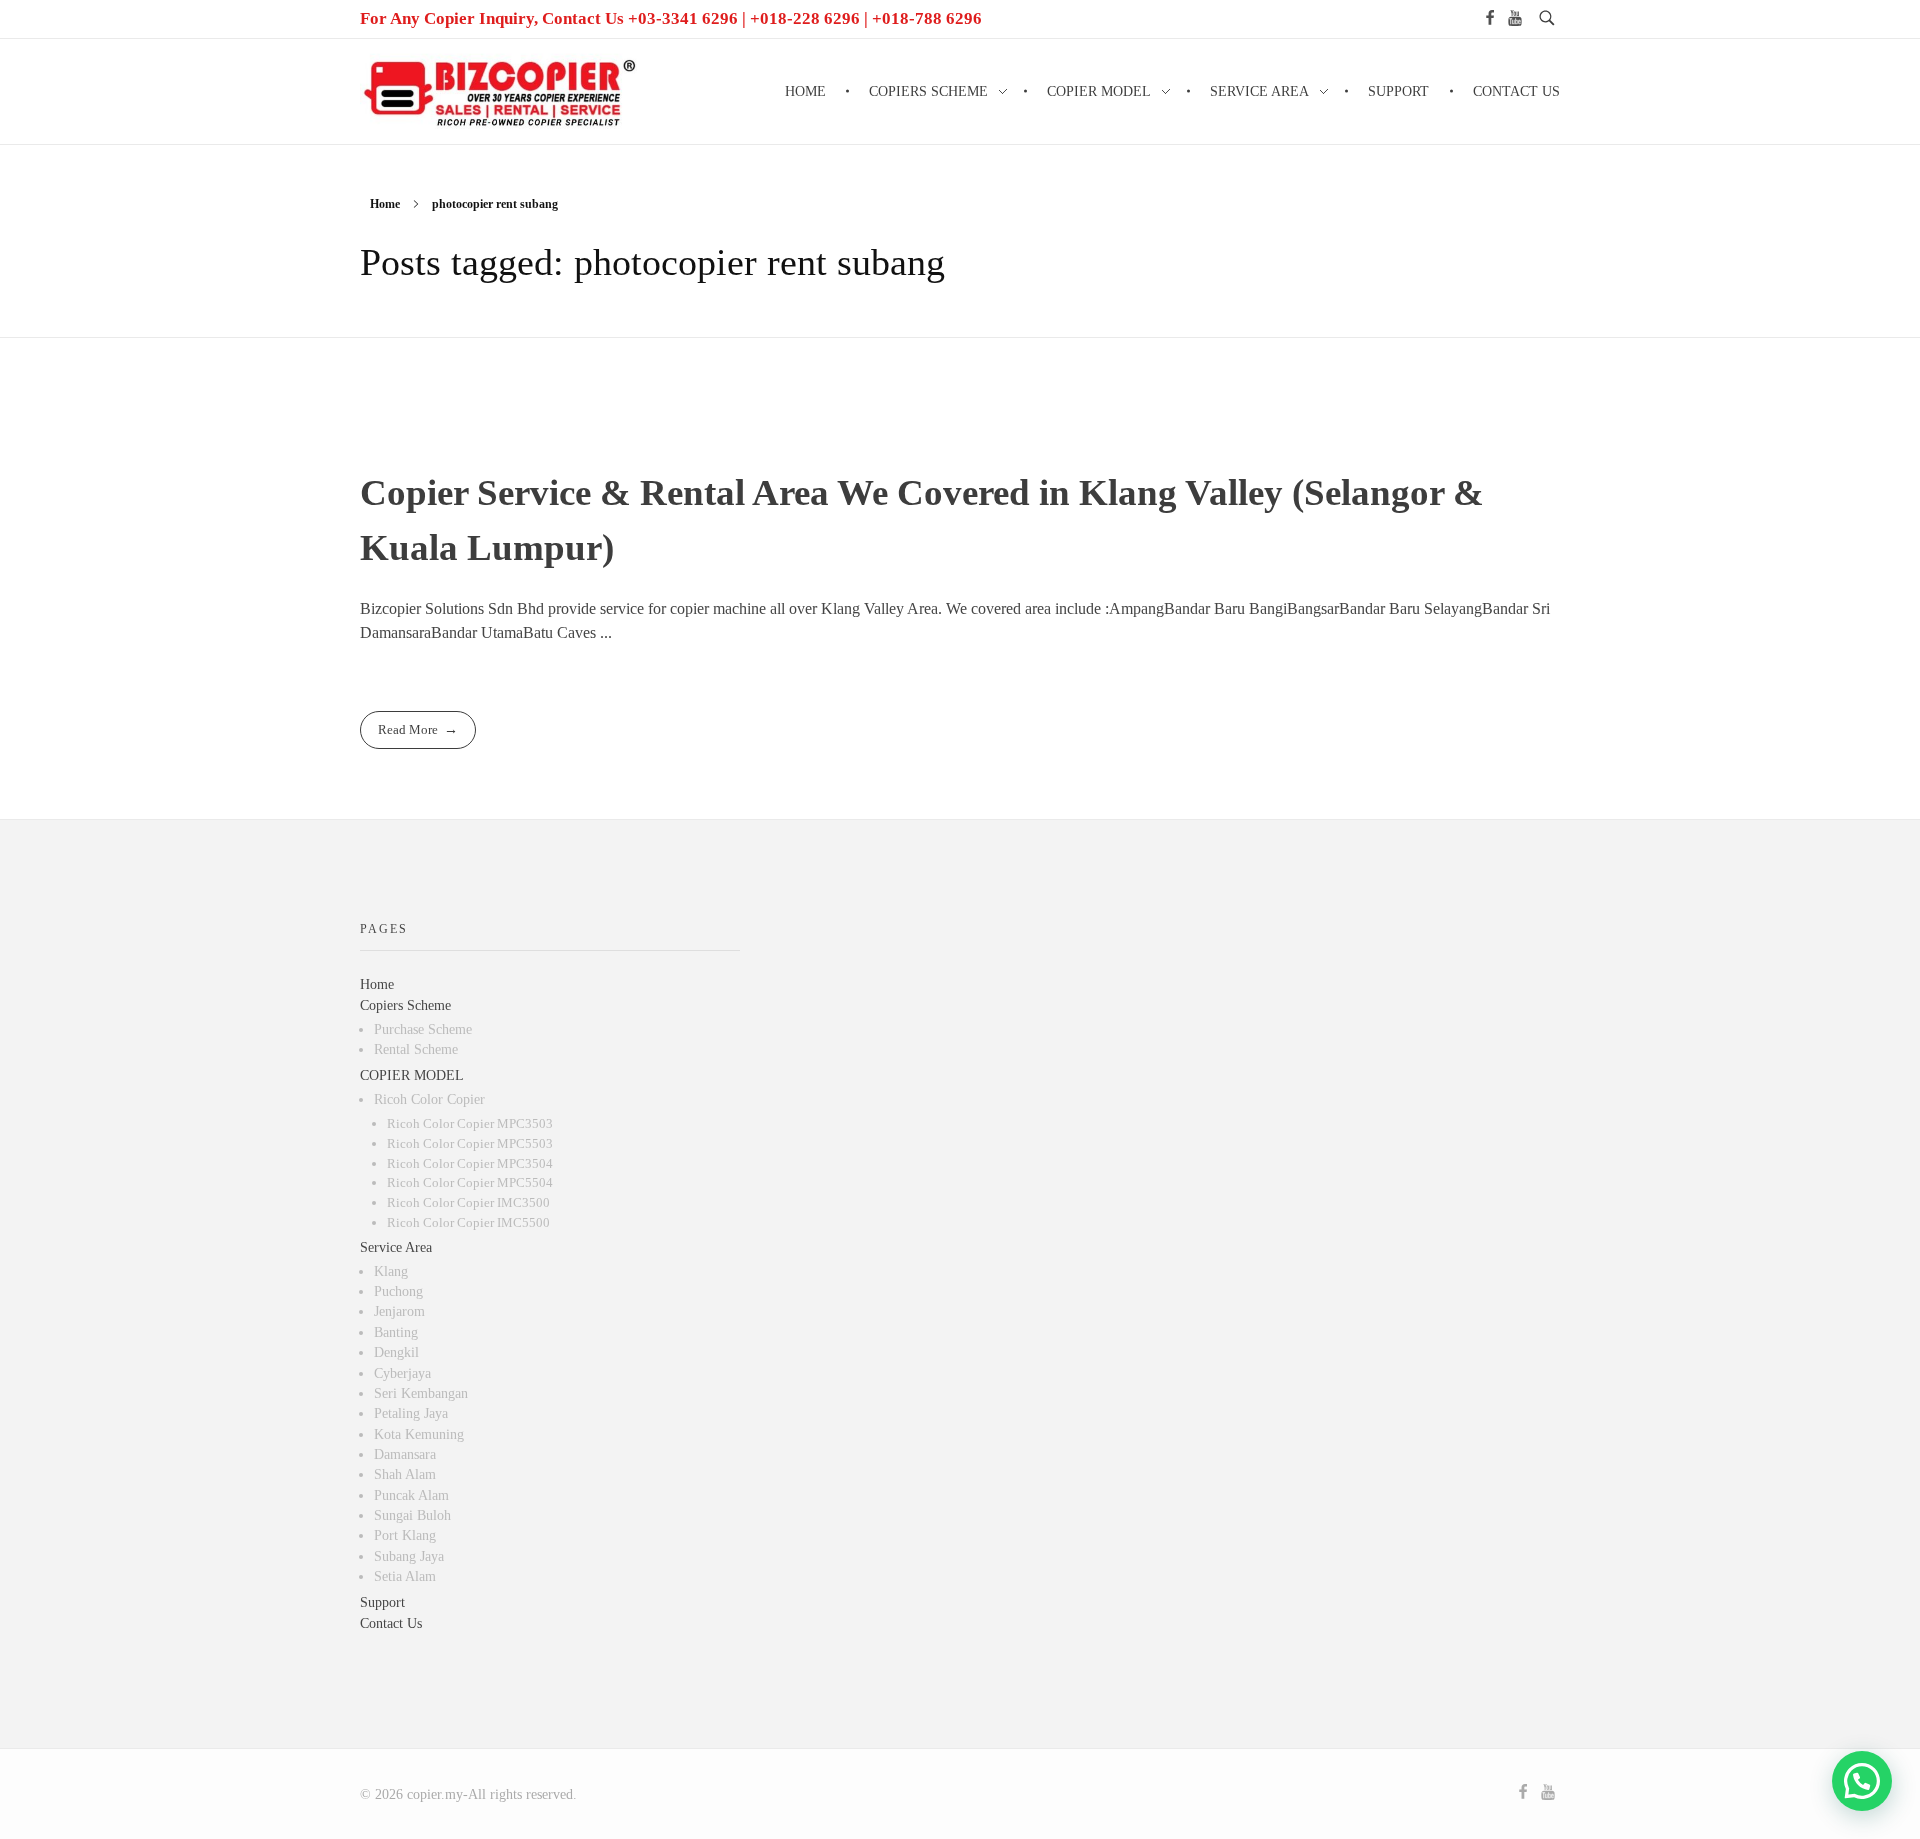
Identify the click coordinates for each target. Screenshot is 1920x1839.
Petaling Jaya (411, 1413)
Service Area (396, 1247)
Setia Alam (405, 1576)
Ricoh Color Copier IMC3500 (468, 1202)
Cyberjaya (402, 1373)
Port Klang (405, 1535)
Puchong (398, 1291)
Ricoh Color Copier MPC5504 (470, 1182)
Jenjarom (399, 1311)
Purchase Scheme (423, 1029)
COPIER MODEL (412, 1075)
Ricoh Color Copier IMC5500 (468, 1222)
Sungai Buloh (412, 1515)
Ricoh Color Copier (429, 1099)
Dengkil (396, 1352)
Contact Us (391, 1623)
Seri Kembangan (421, 1393)
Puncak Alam (411, 1495)
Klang (391, 1271)
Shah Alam (405, 1474)
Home (385, 204)
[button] (1862, 1781)
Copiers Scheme (405, 1005)
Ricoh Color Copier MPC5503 (470, 1143)
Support (382, 1602)
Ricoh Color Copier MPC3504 (470, 1163)
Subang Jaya (409, 1556)
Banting (396, 1332)
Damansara (405, 1454)
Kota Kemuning (419, 1434)
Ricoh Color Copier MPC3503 (470, 1123)
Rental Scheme (416, 1049)
